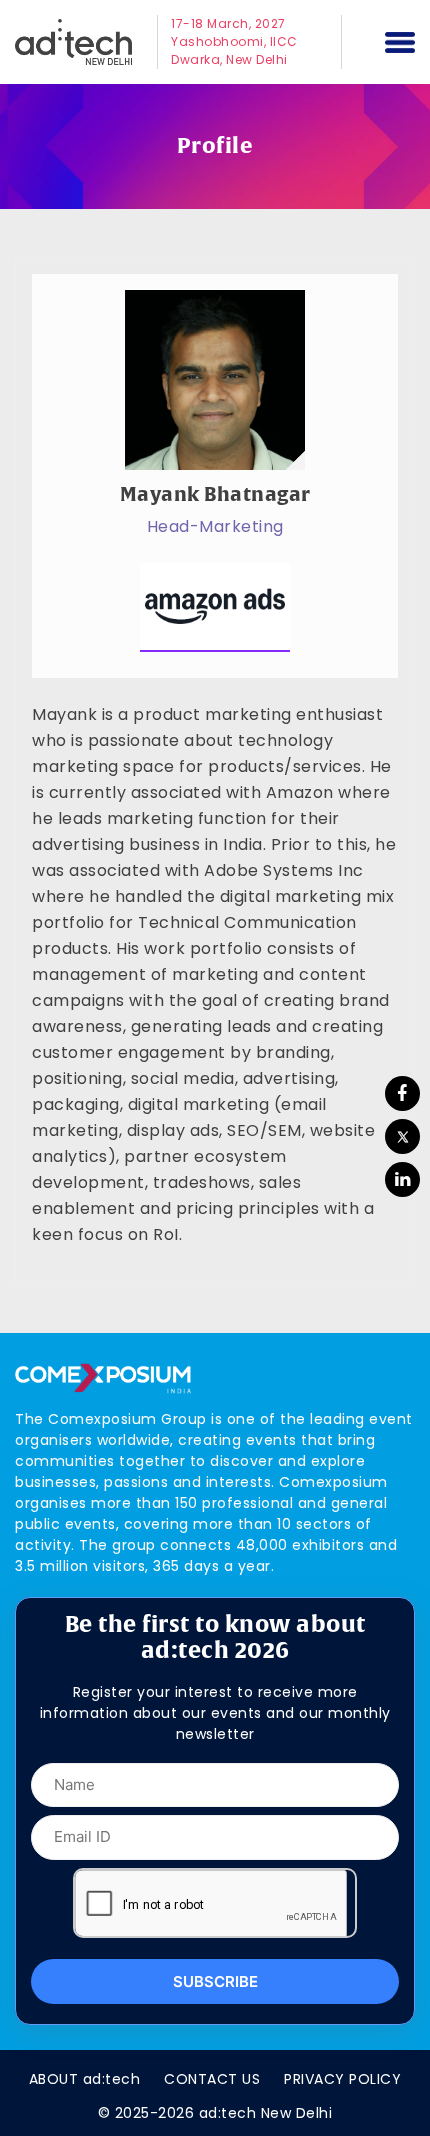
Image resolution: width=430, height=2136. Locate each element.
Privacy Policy (342, 2079)
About (85, 2079)
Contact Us (212, 2079)
